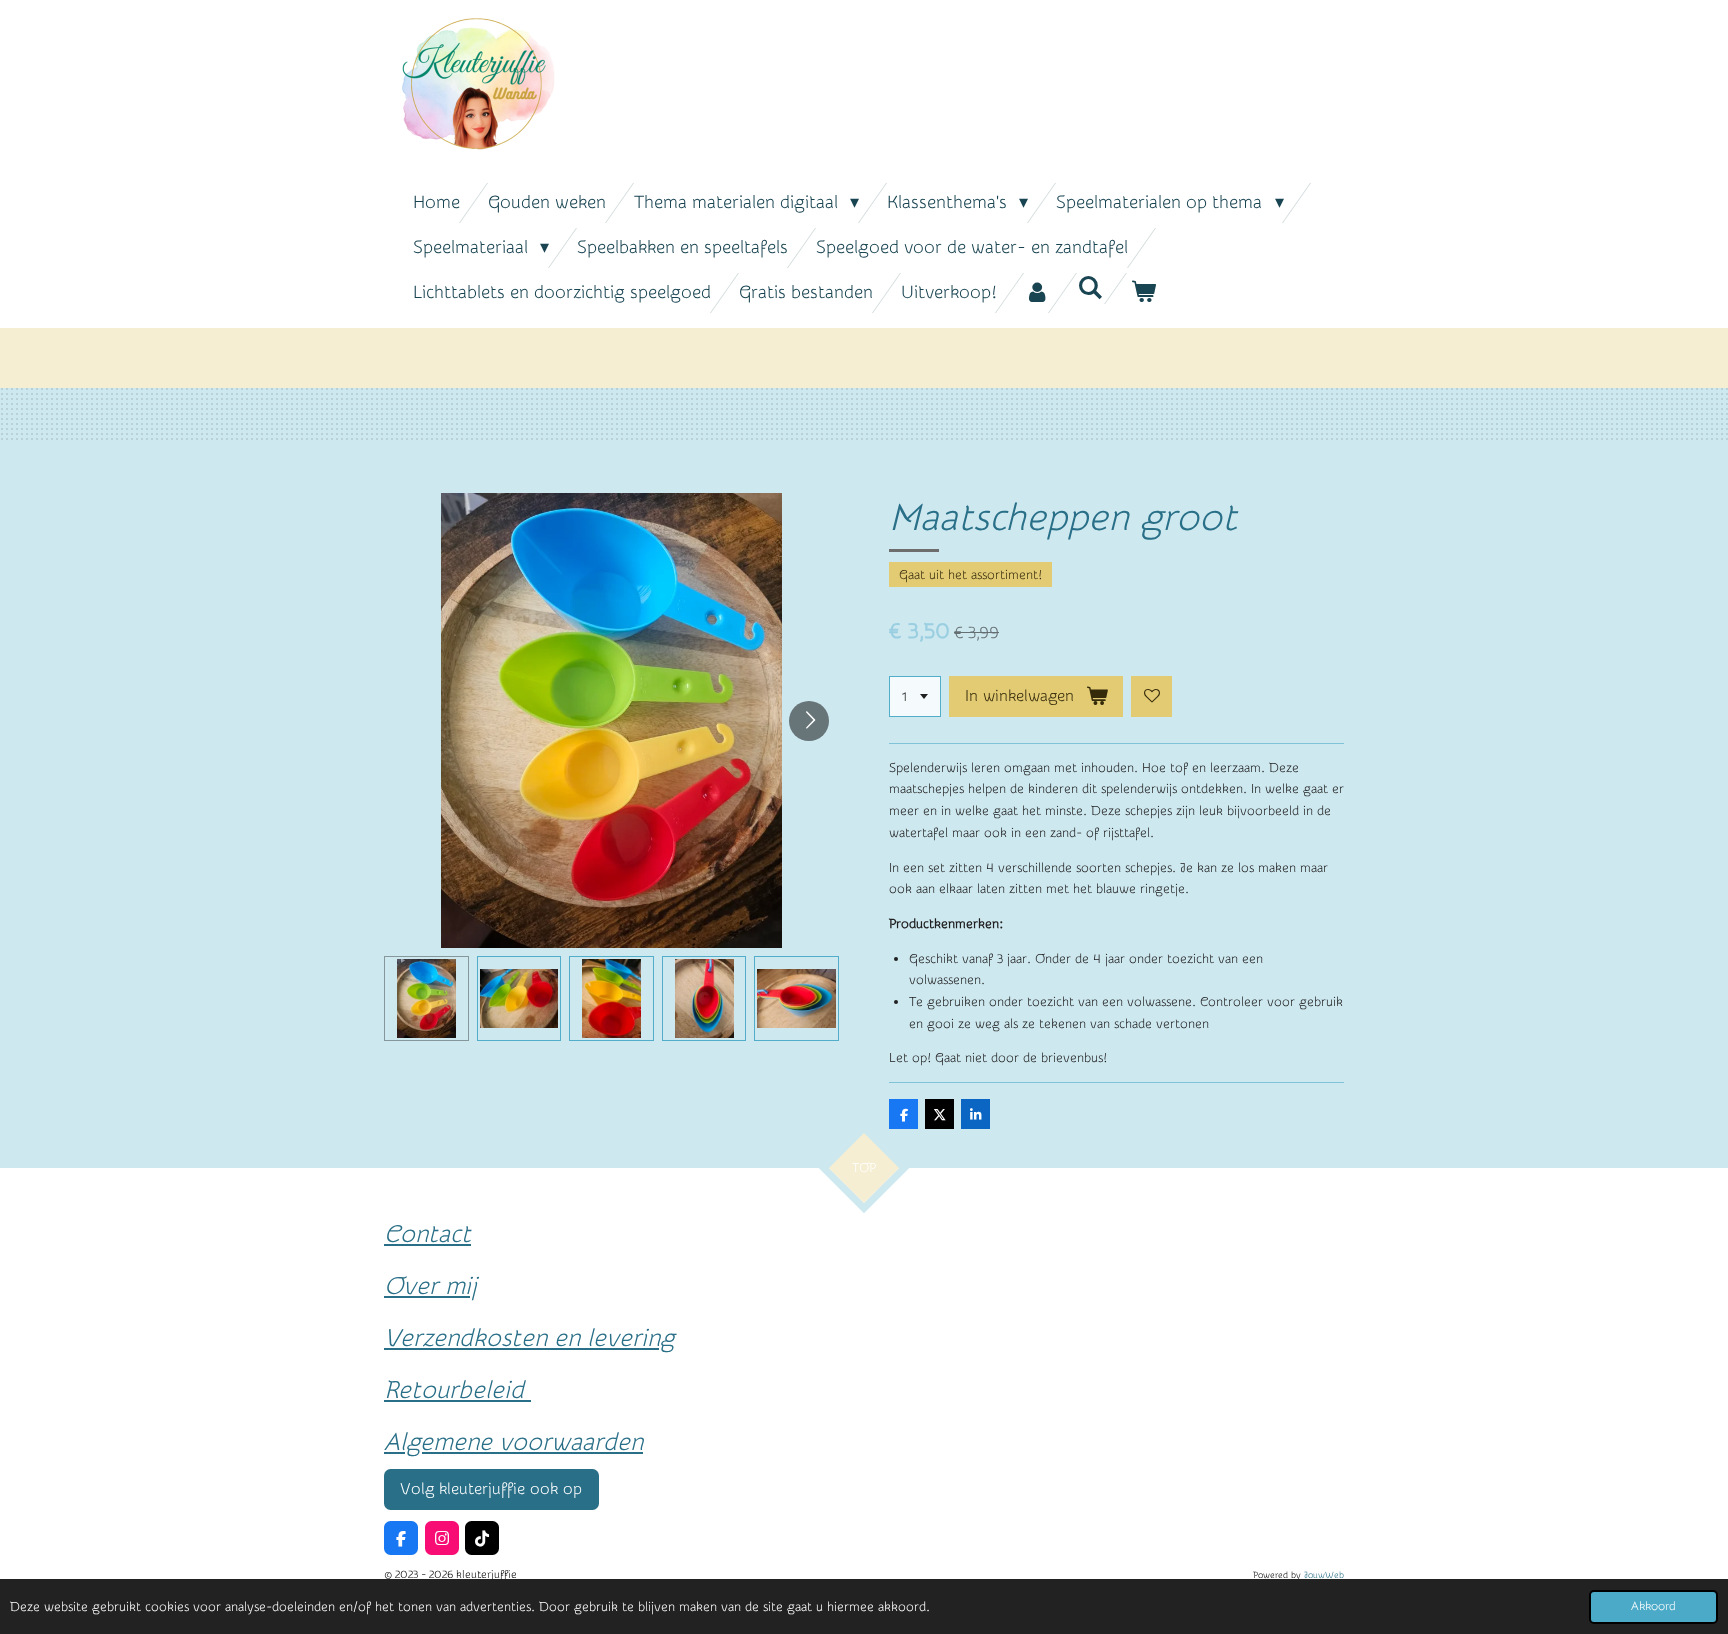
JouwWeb (1324, 1575)
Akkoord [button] (1653, 1606)
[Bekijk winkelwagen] (1142, 293)
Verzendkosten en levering (529, 1338)
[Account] (1036, 293)
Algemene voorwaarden (513, 1442)
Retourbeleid (457, 1390)
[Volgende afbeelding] (809, 721)
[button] (426, 998)
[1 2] (915, 696)
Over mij (430, 1286)
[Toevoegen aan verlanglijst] (1151, 696)
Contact (427, 1234)
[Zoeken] (1089, 288)
